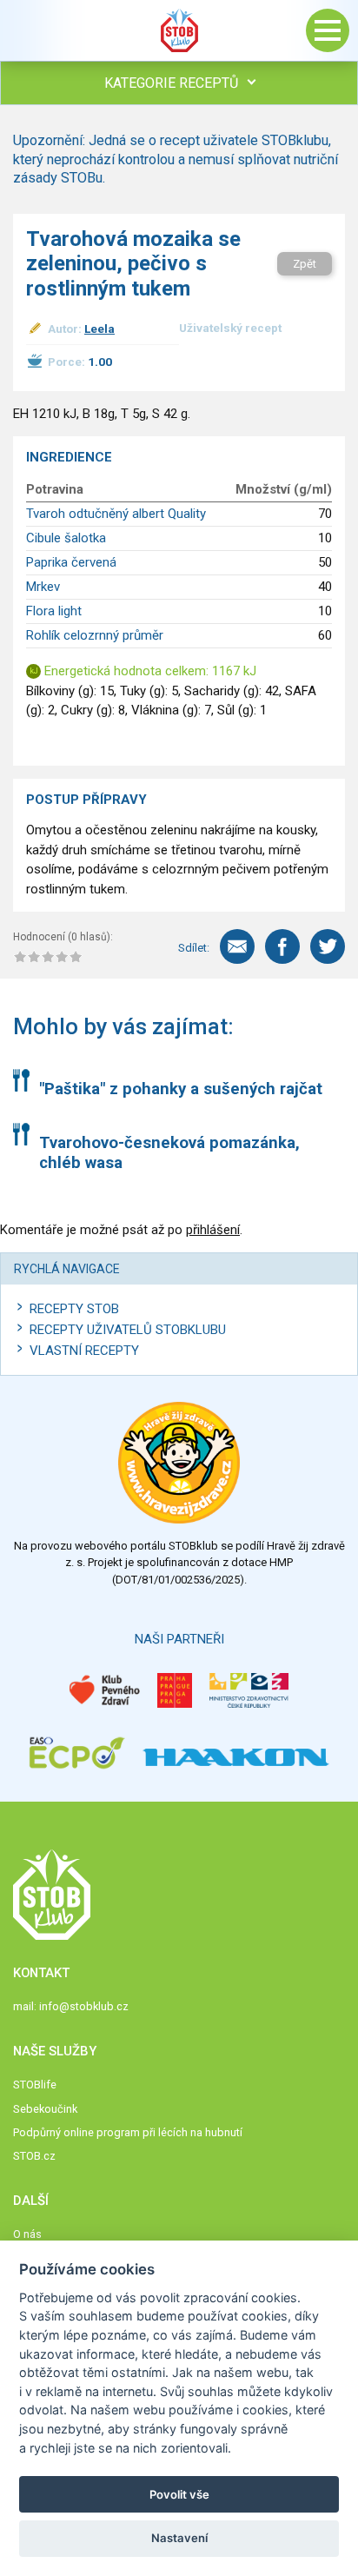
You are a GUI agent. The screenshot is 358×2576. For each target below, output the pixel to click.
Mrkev (43, 587)
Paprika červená (71, 562)
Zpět (305, 264)
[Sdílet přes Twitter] (328, 946)
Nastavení (179, 2538)
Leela (99, 329)
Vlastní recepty (84, 1351)
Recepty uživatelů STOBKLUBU (128, 1330)
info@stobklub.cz (84, 2006)
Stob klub (179, 30)
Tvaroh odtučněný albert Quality (116, 514)
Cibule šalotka (66, 538)
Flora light (54, 611)
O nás (27, 2234)
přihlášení (213, 1230)
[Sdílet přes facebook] (282, 946)
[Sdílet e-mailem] (237, 946)
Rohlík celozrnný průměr (95, 635)
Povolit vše (179, 2494)
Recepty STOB (74, 1309)
